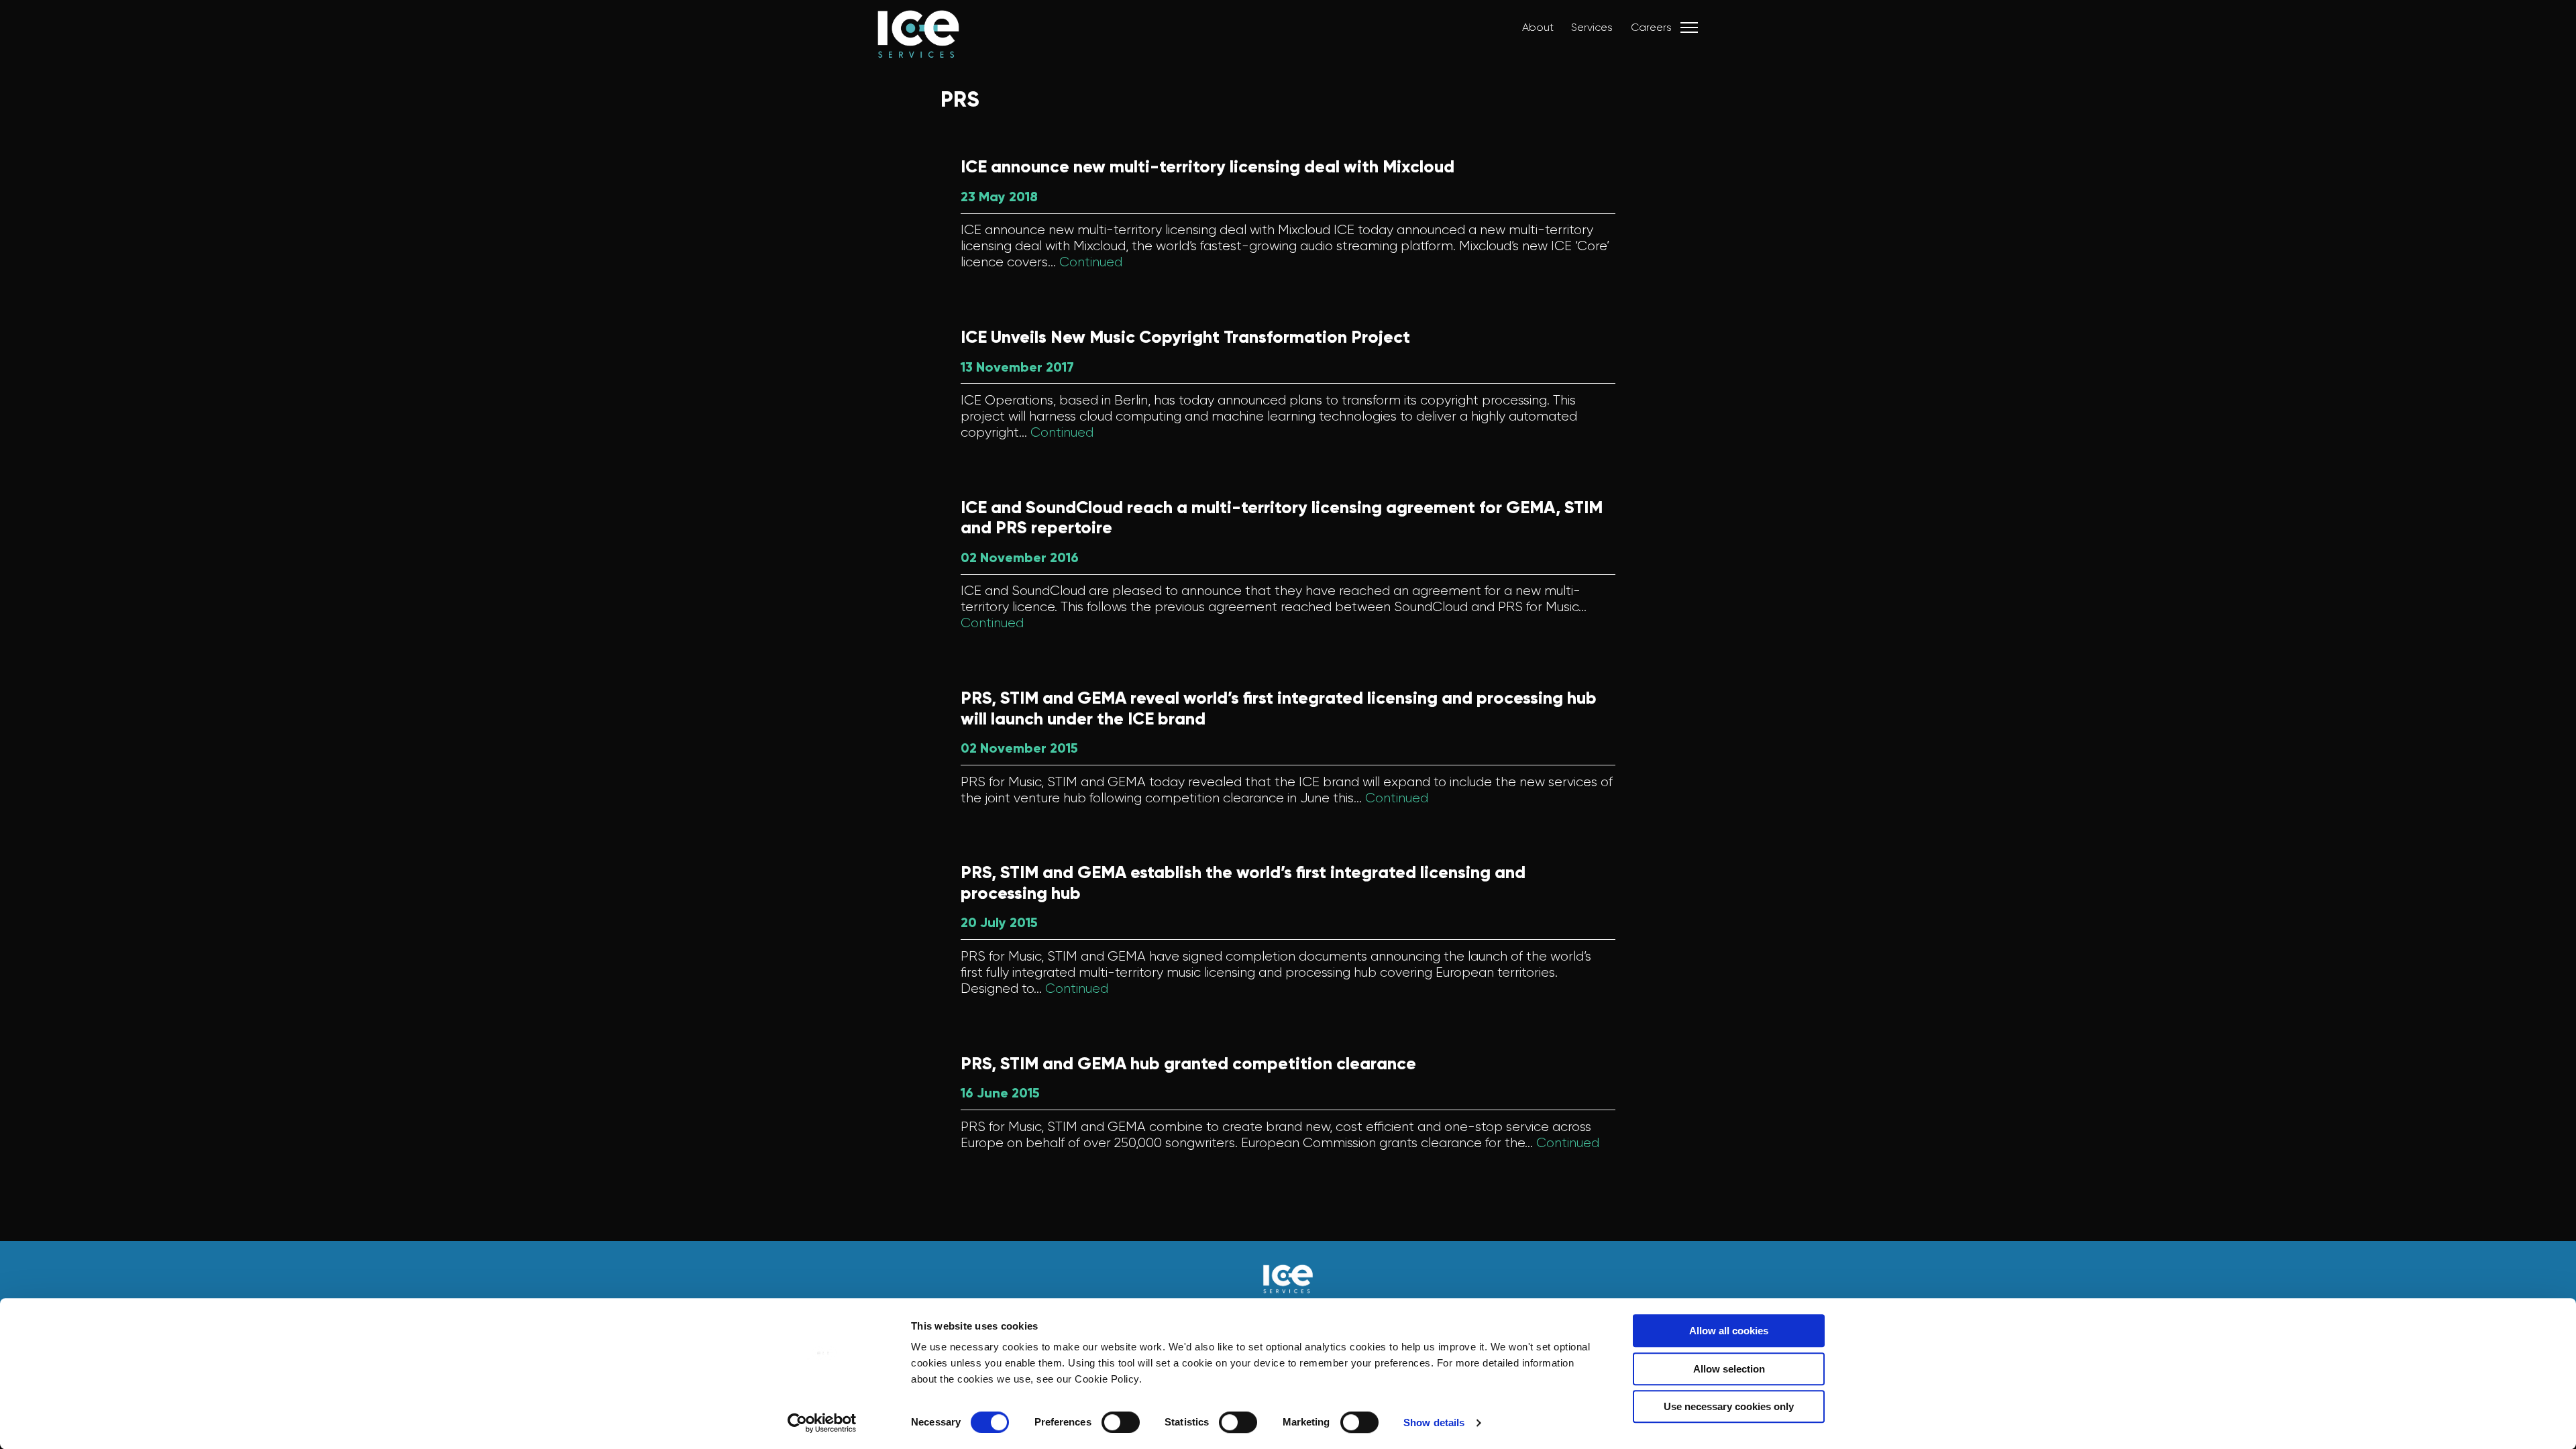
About (1538, 27)
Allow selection (1729, 1369)
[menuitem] (1531, 28)
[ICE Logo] (905, 47)
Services (1592, 27)
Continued (1091, 262)
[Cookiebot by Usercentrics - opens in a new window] (822, 1423)
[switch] (1121, 1422)
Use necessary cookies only (1729, 1406)
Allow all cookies (1729, 1331)
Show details (1434, 1423)
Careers (1651, 27)
